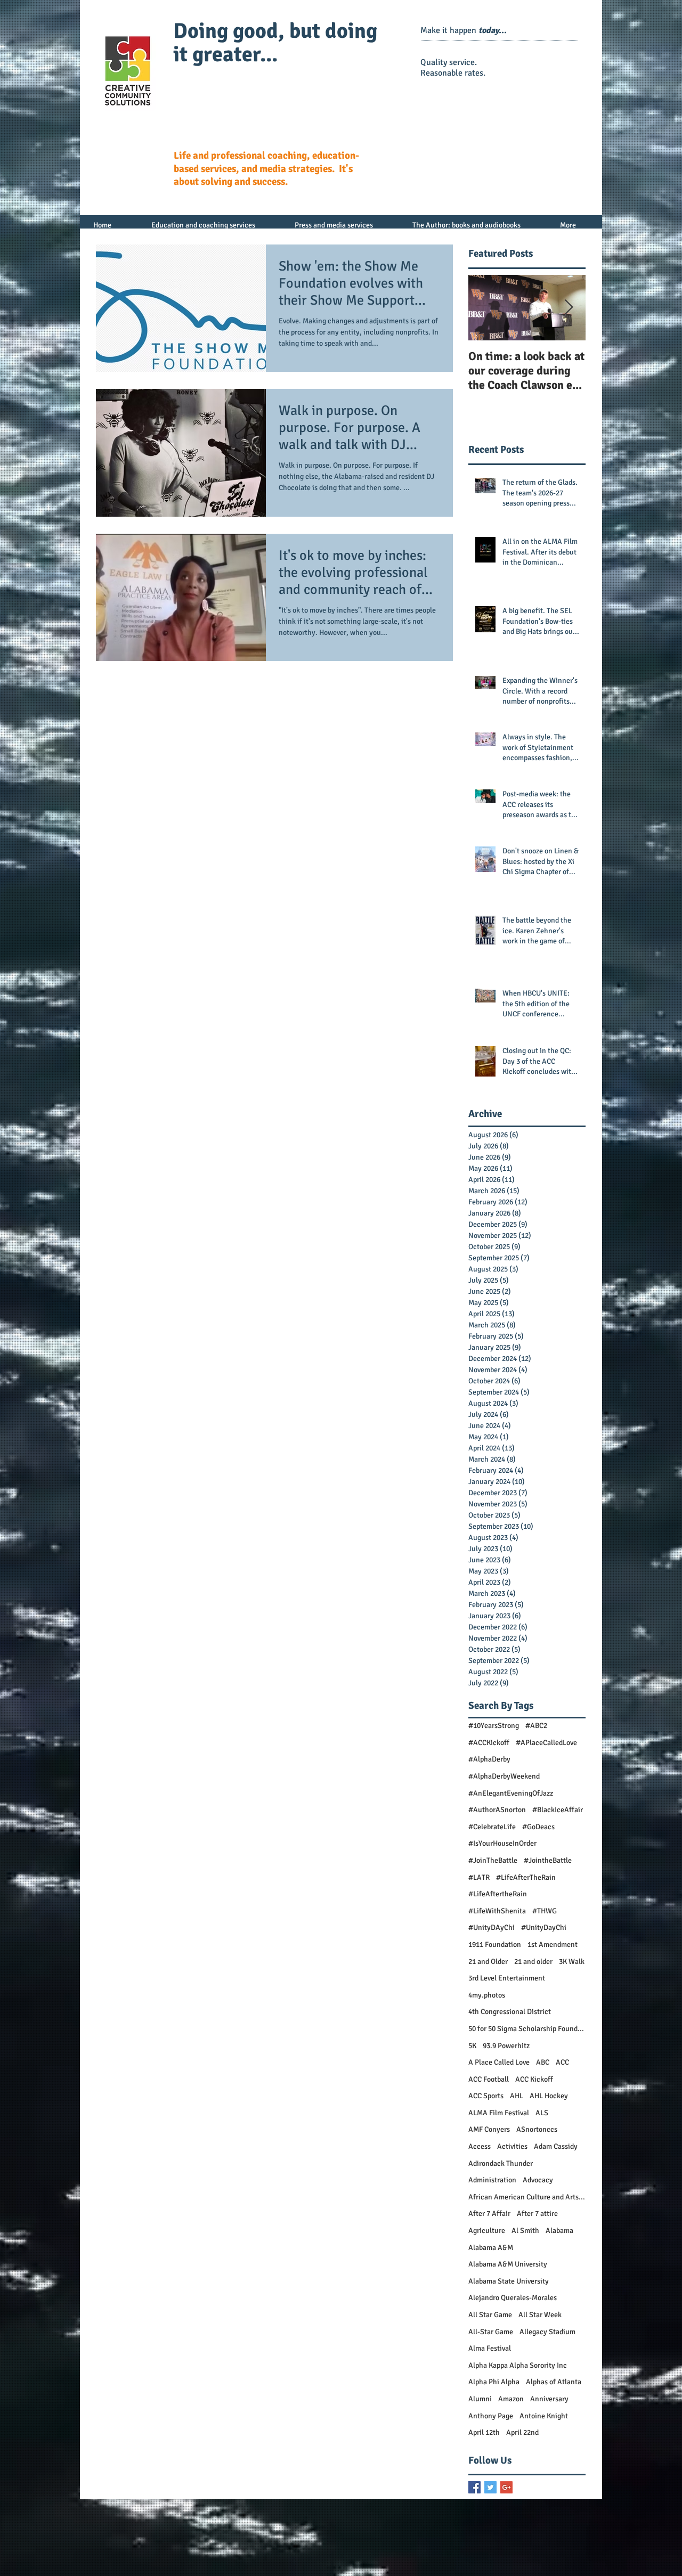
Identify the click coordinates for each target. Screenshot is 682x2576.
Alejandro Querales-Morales (513, 2298)
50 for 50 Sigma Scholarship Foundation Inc (527, 2029)
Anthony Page (491, 2416)
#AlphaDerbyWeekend (504, 1776)
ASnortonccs (537, 2129)
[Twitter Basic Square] (490, 2487)
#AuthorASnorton (497, 1810)
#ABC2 (536, 1726)
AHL (517, 2096)
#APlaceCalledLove (546, 1743)
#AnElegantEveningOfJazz (511, 1793)
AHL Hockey (549, 2096)
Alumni (480, 2399)
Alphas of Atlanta (554, 2382)
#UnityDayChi (544, 1927)
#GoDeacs (538, 1827)
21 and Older (488, 1962)
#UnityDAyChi (492, 1927)
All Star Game (490, 2315)
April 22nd (522, 2432)
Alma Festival (490, 2348)
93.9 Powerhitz (506, 2046)
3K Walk (572, 1962)
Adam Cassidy (556, 2146)
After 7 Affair (489, 2214)
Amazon (511, 2399)
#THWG (545, 1911)
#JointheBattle (548, 1860)
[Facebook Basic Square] (474, 2487)
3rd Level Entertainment (507, 1978)
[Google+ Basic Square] (506, 2487)
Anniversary (549, 2399)
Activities (512, 2146)
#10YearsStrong (494, 1726)
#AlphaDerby (489, 1759)
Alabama (559, 2231)
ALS (542, 2113)
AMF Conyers (489, 2129)
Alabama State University (509, 2281)
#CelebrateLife (492, 1827)
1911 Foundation (495, 1945)
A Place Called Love (499, 2062)
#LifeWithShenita (497, 1911)
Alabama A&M (491, 2248)
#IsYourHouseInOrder (502, 1843)
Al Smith (525, 2231)
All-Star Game (491, 2332)
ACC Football (489, 2079)
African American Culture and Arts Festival (527, 2197)
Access (480, 2146)
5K (472, 2046)
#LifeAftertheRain (498, 1894)
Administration (492, 2180)
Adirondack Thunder (501, 2163)
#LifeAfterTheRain (526, 1877)
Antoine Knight (544, 2416)
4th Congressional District (510, 2012)
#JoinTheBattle (493, 1860)
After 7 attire (537, 2214)
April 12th (484, 2432)
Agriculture (487, 2231)
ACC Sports (486, 2096)
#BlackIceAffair (558, 1810)
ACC (562, 2062)
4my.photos (487, 1995)
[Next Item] (569, 308)
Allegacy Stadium (547, 2332)
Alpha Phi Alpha (494, 2382)
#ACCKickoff (489, 1743)
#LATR (479, 1877)
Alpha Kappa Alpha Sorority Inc (518, 2365)
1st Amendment (553, 1945)
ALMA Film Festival (499, 2113)
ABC (543, 2062)
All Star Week (540, 2315)
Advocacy (538, 2180)
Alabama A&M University (508, 2264)
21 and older (533, 1962)
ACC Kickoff (534, 2079)
